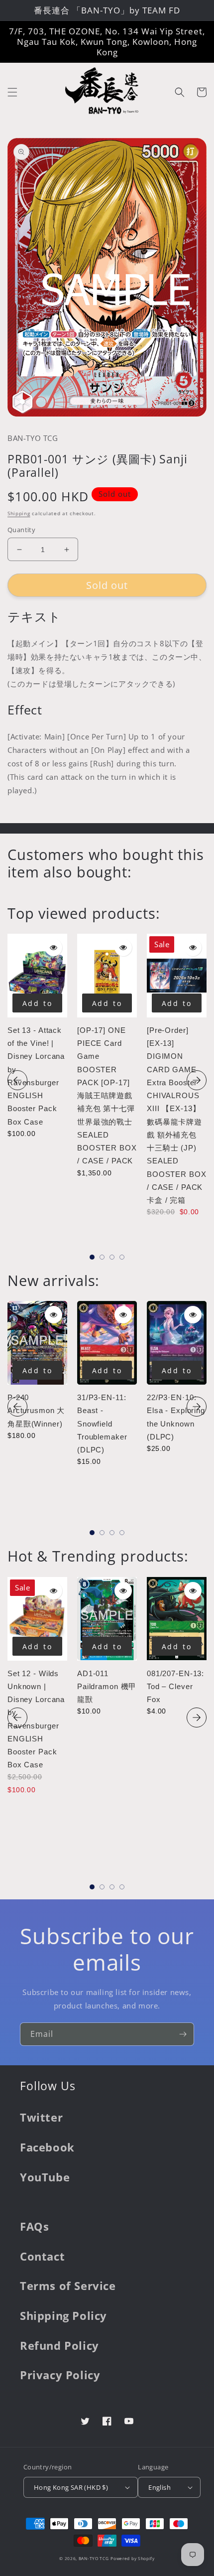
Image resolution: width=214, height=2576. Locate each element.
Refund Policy (59, 2345)
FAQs (34, 2226)
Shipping (19, 513)
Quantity (21, 530)
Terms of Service (68, 2286)
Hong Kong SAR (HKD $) (71, 2487)
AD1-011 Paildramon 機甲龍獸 (107, 1687)
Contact (42, 2256)
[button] (12, 92)
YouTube (45, 2177)
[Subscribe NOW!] (183, 2034)
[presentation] (17, 1080)
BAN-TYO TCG (94, 2558)
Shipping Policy (63, 2315)
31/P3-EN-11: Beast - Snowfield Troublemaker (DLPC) (102, 1424)
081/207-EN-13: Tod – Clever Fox (175, 1687)
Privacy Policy (60, 2375)
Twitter (41, 2117)
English (160, 2487)
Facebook (47, 2147)
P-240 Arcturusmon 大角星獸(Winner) (36, 1411)
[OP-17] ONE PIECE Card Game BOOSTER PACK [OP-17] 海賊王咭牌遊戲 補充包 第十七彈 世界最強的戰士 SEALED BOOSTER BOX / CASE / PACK (107, 1096)
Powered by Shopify (133, 2558)
